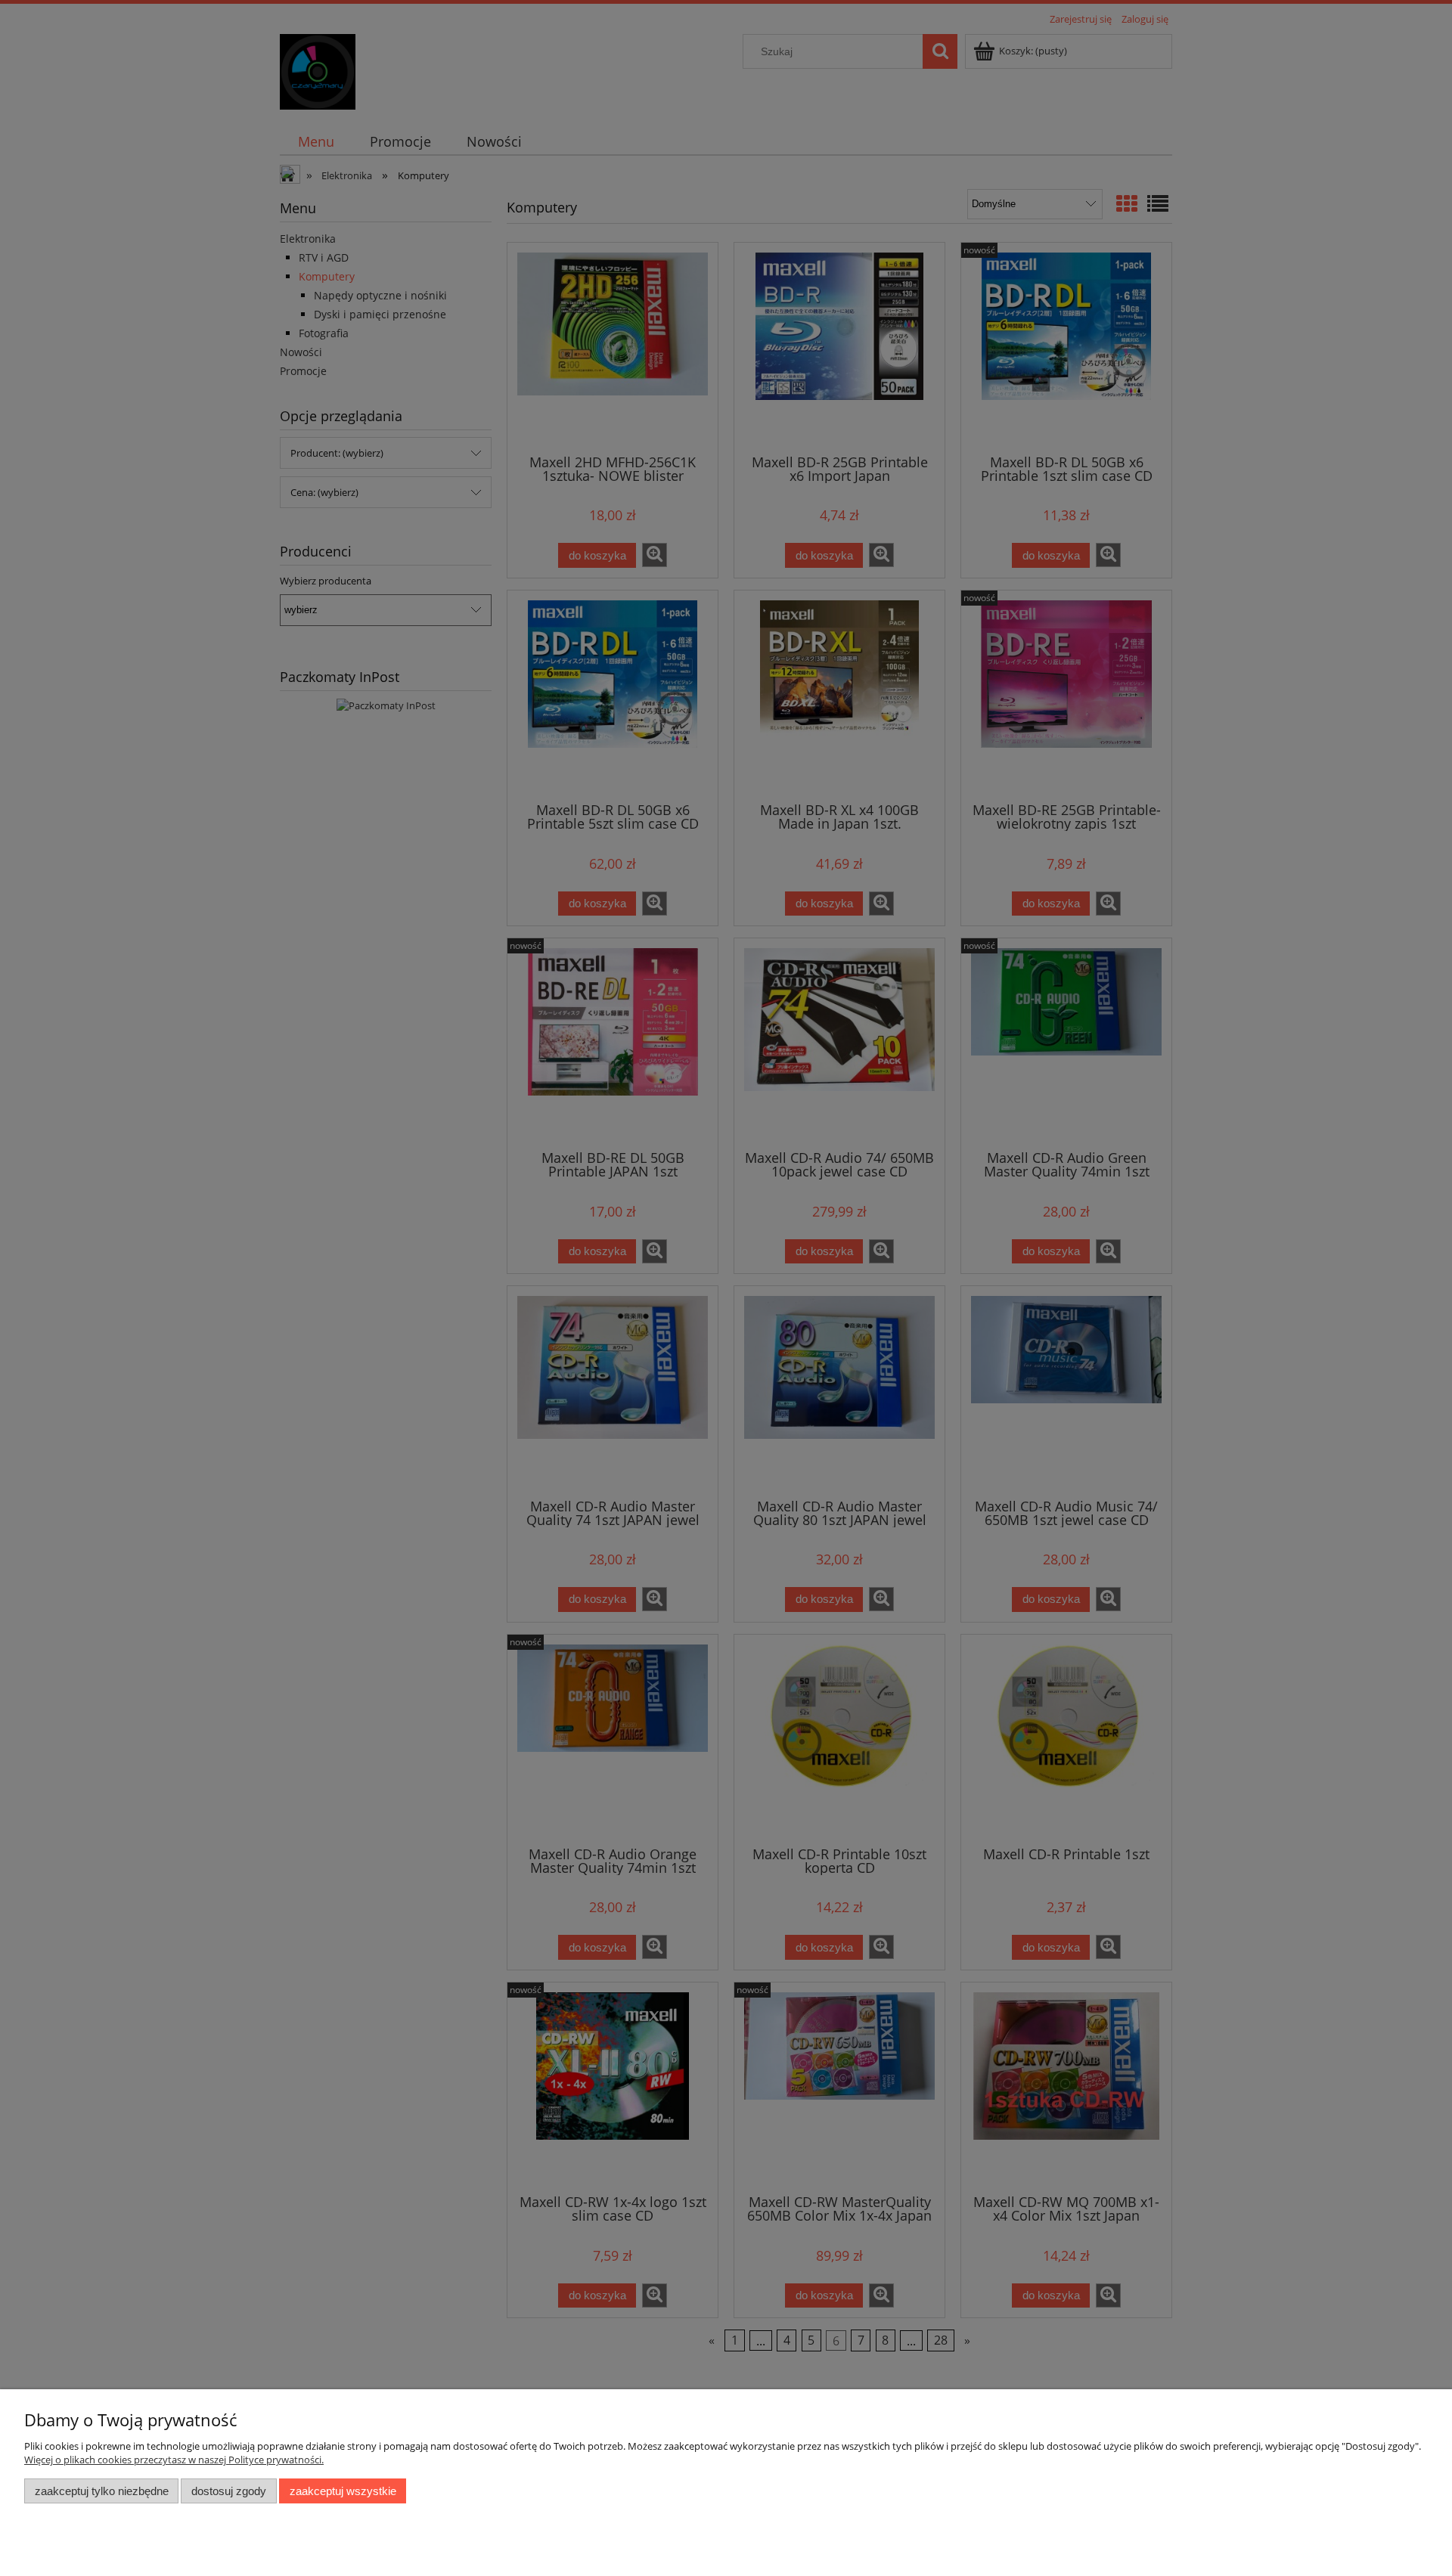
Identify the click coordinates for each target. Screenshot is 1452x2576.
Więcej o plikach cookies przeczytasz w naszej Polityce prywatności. (174, 2460)
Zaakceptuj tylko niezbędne (102, 2491)
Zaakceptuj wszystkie (343, 2491)
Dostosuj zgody (229, 2491)
